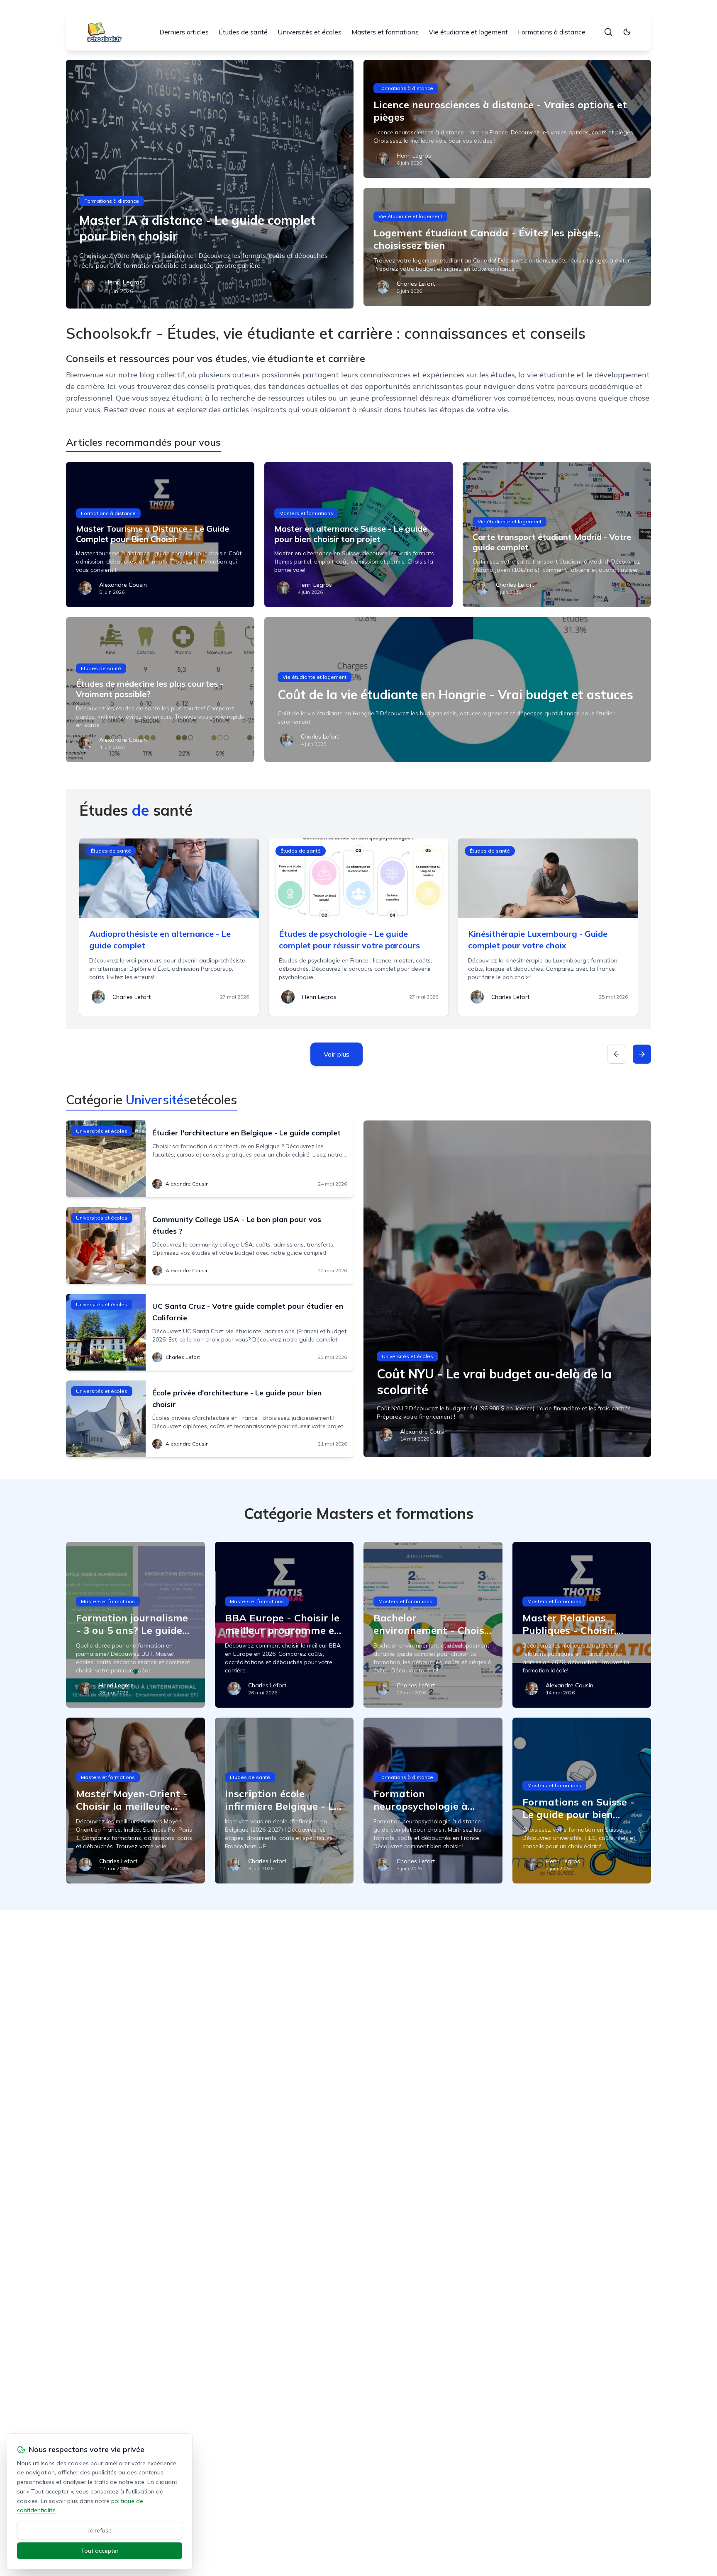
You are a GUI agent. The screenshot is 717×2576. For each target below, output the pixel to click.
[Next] (642, 1054)
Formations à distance (552, 32)
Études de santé (243, 32)
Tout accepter (100, 2551)
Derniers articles (184, 32)
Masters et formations (385, 32)
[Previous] (617, 1054)
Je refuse (100, 2530)
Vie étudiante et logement (468, 32)
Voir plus (337, 1054)
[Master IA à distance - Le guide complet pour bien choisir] (210, 184)
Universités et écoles (310, 32)
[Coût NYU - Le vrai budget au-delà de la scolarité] (507, 1289)
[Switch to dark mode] (627, 32)
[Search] (608, 32)
